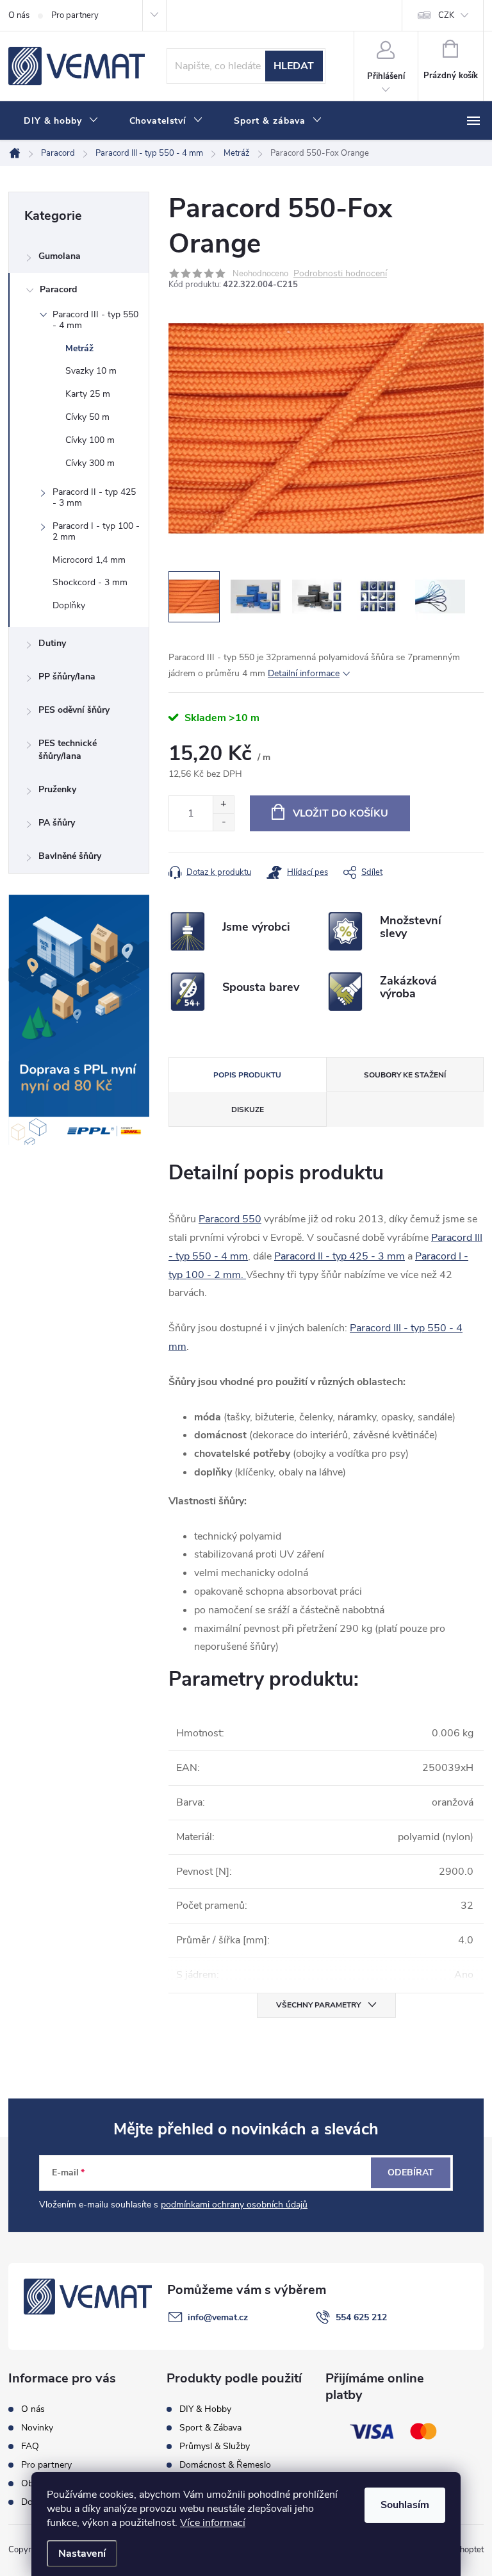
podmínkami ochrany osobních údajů (234, 2205)
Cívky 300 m (90, 463)
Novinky (37, 2428)
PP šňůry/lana (67, 677)
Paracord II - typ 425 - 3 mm (94, 497)
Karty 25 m (88, 394)
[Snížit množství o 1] (223, 822)
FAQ (30, 2447)
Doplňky (69, 605)
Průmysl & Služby (215, 2447)
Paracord (58, 289)
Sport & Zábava (210, 2428)
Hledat (294, 66)
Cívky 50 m (87, 417)
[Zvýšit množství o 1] (223, 805)
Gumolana (60, 256)
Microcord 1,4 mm (89, 560)
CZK (446, 15)
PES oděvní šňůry (74, 710)
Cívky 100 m (90, 440)
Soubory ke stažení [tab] (405, 1075)
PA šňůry (57, 823)
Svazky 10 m (91, 371)
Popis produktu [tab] (247, 1075)
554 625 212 (361, 2317)
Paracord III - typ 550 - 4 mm (95, 320)
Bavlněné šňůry (70, 856)
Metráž (79, 348)
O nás (19, 15)
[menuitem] (61, 121)
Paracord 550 (230, 1219)
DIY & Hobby (205, 2409)
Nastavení (82, 2554)
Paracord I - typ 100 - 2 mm (96, 531)
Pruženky (57, 789)
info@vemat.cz (218, 2317)
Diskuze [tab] (248, 1109)
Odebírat (411, 2173)
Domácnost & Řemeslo (225, 2465)
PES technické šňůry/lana (68, 750)
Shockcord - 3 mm (90, 582)
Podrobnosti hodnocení (340, 274)
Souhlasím (405, 2505)
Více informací (213, 2523)
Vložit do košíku (340, 813)
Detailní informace (304, 673)
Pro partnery (75, 15)
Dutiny (52, 643)
